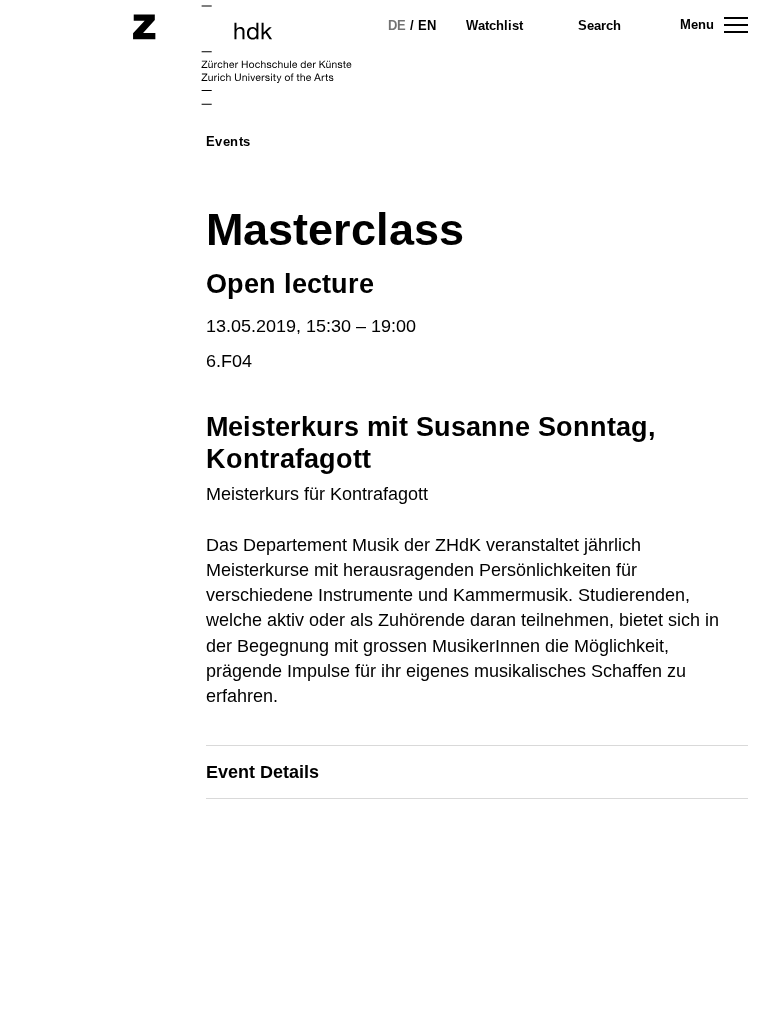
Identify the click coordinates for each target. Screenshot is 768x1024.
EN (427, 25)
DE (397, 25)
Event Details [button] (262, 772)
